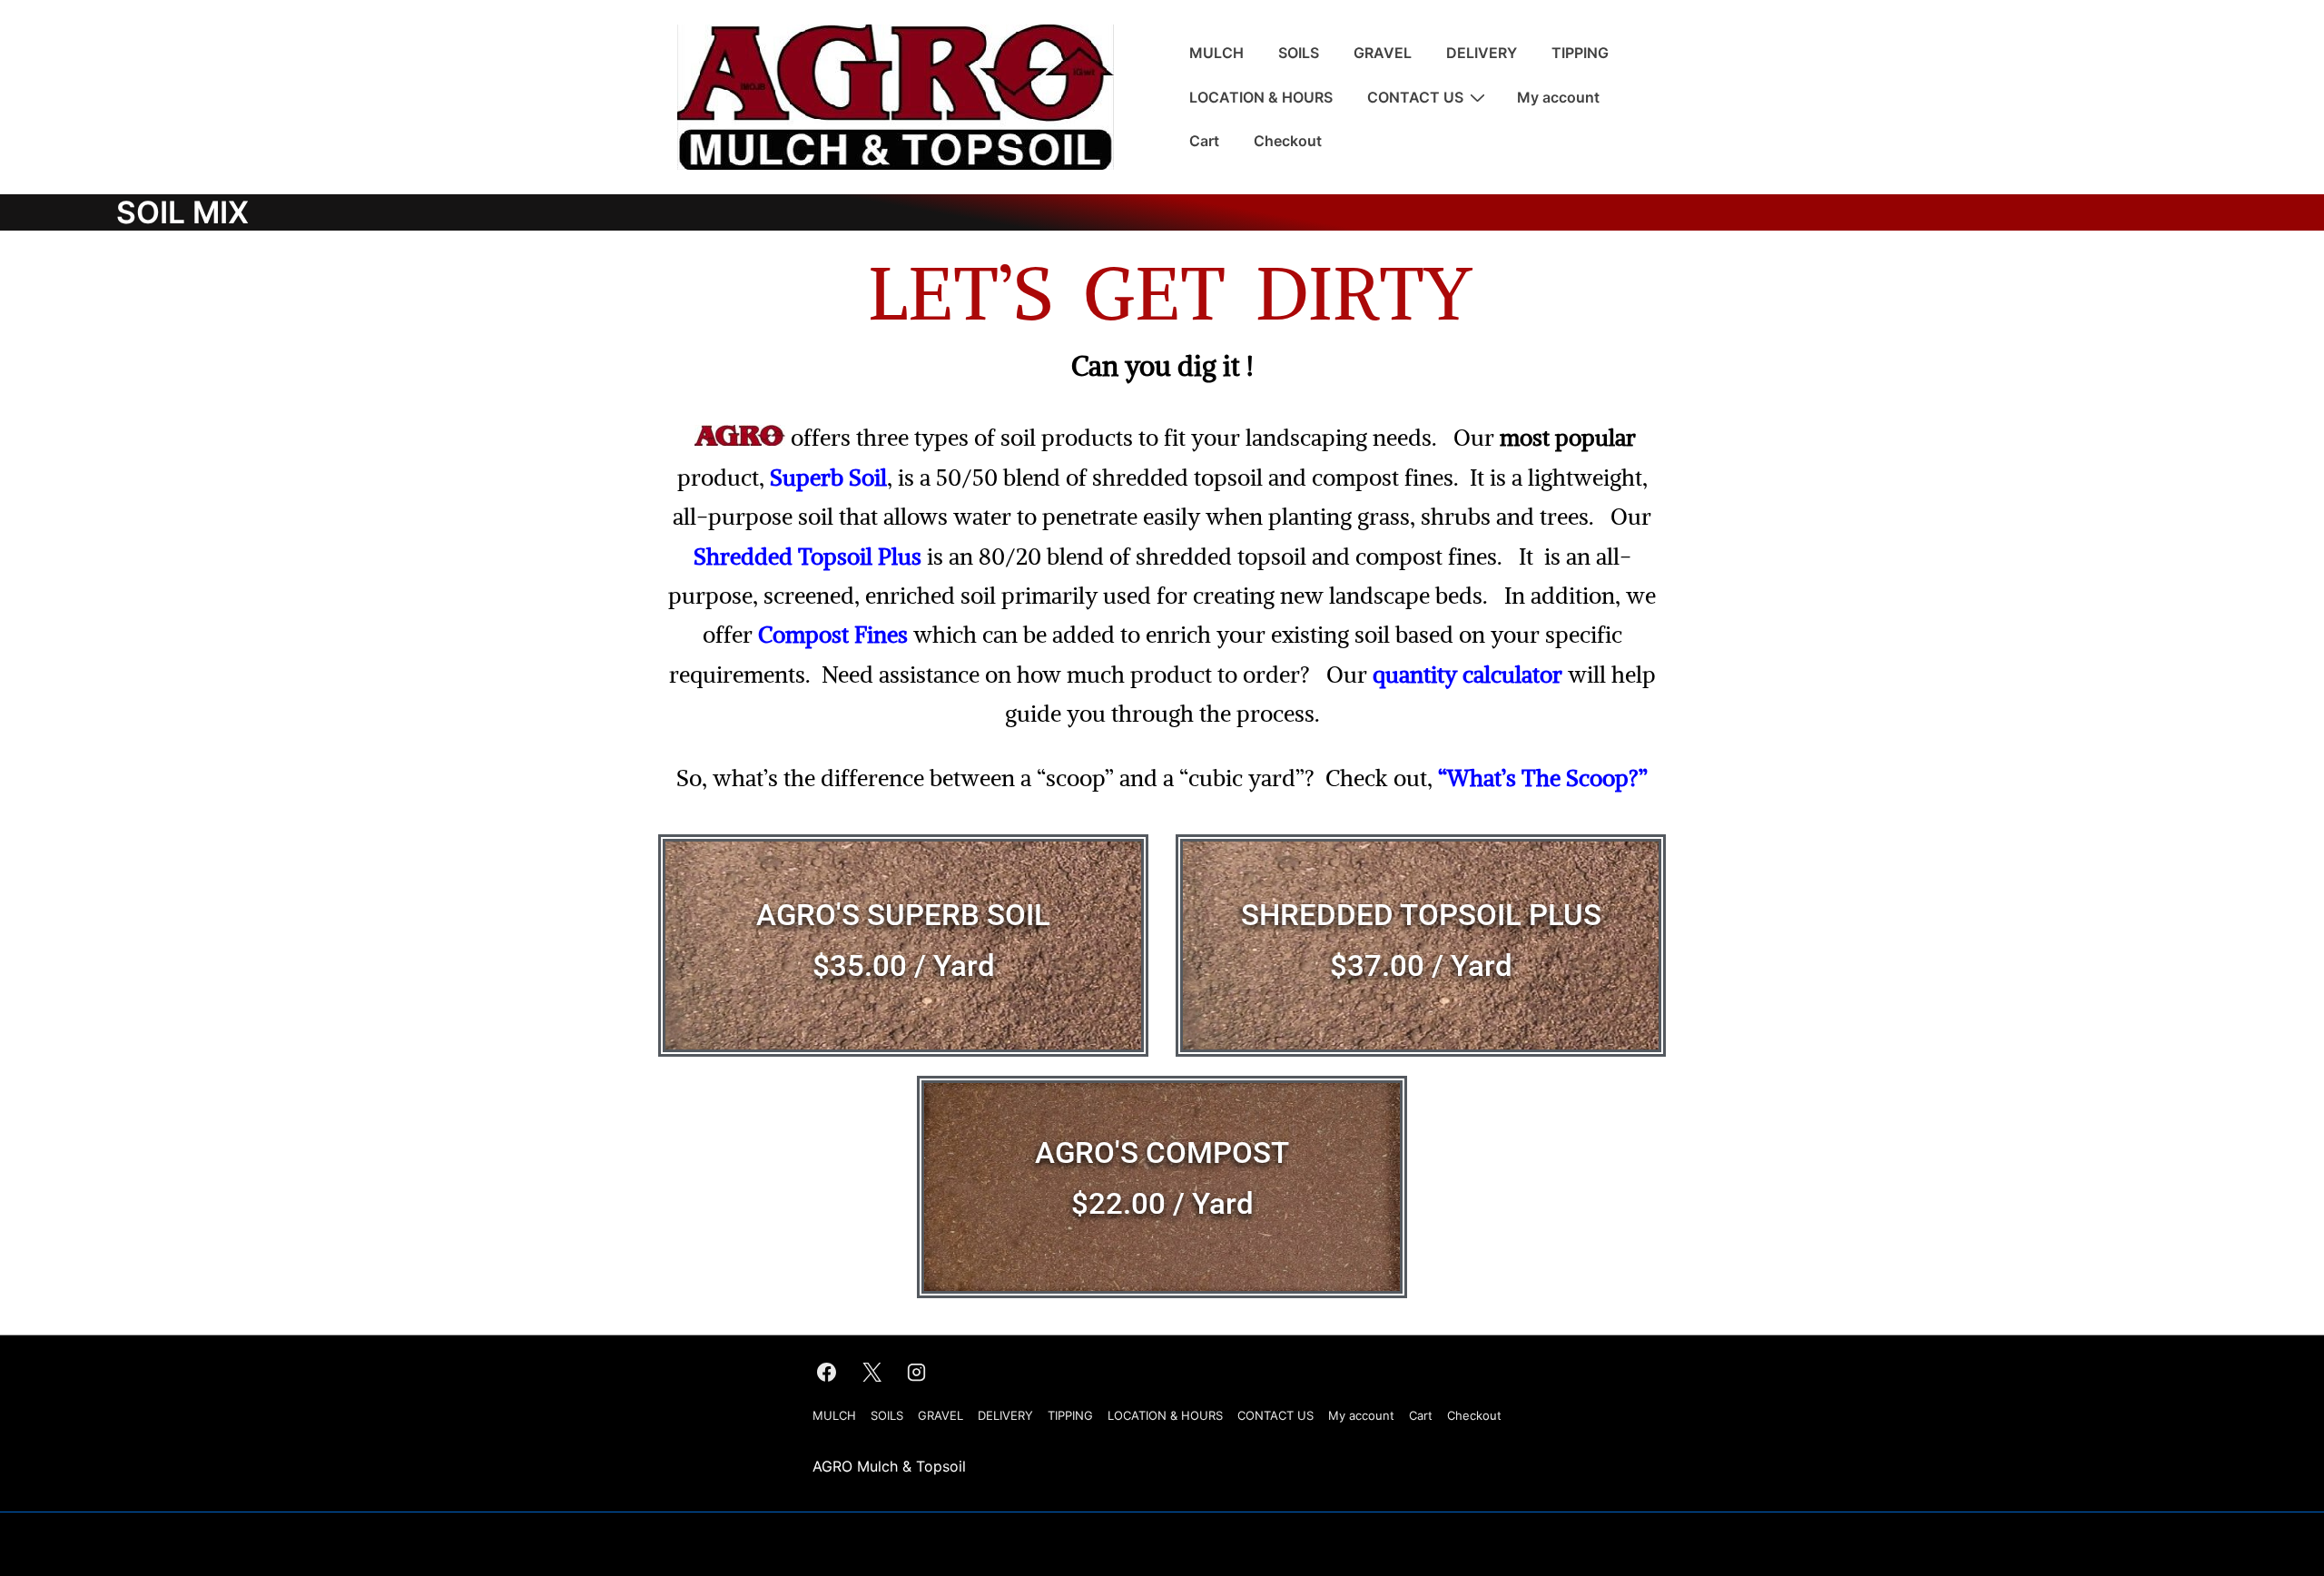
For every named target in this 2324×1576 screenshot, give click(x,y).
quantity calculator (1467, 675)
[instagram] (917, 1373)
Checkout (1288, 141)
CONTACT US (1415, 97)
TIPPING (1580, 53)
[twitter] (871, 1373)
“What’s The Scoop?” (1543, 778)
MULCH (1216, 53)
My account (1558, 97)
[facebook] (827, 1373)
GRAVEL (1383, 53)
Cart (1204, 141)
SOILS (1299, 53)
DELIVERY (1482, 53)
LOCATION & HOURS (1261, 97)
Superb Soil (828, 478)
